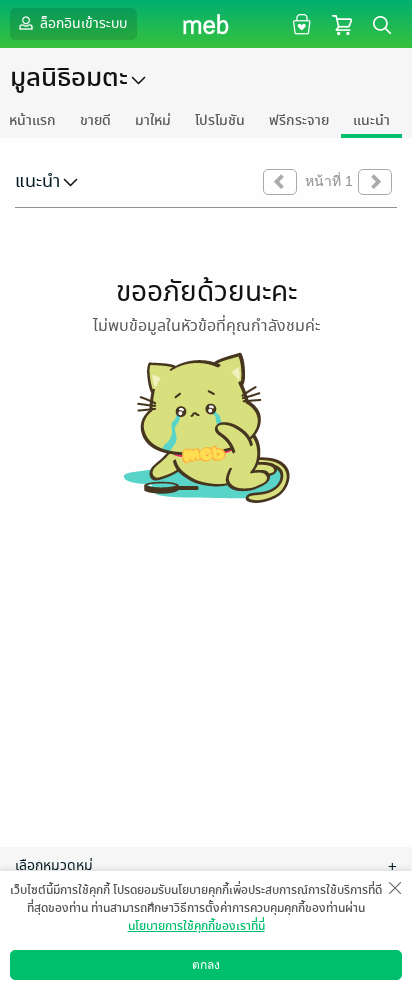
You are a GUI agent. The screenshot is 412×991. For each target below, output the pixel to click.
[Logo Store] (206, 24)
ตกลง (206, 965)
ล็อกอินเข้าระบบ (82, 23)
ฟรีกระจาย (299, 120)
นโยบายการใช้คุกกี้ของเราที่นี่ (196, 926)
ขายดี (95, 120)
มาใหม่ (153, 120)
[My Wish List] (299, 23)
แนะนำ (371, 120)
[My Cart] (342, 23)
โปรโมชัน (220, 120)
